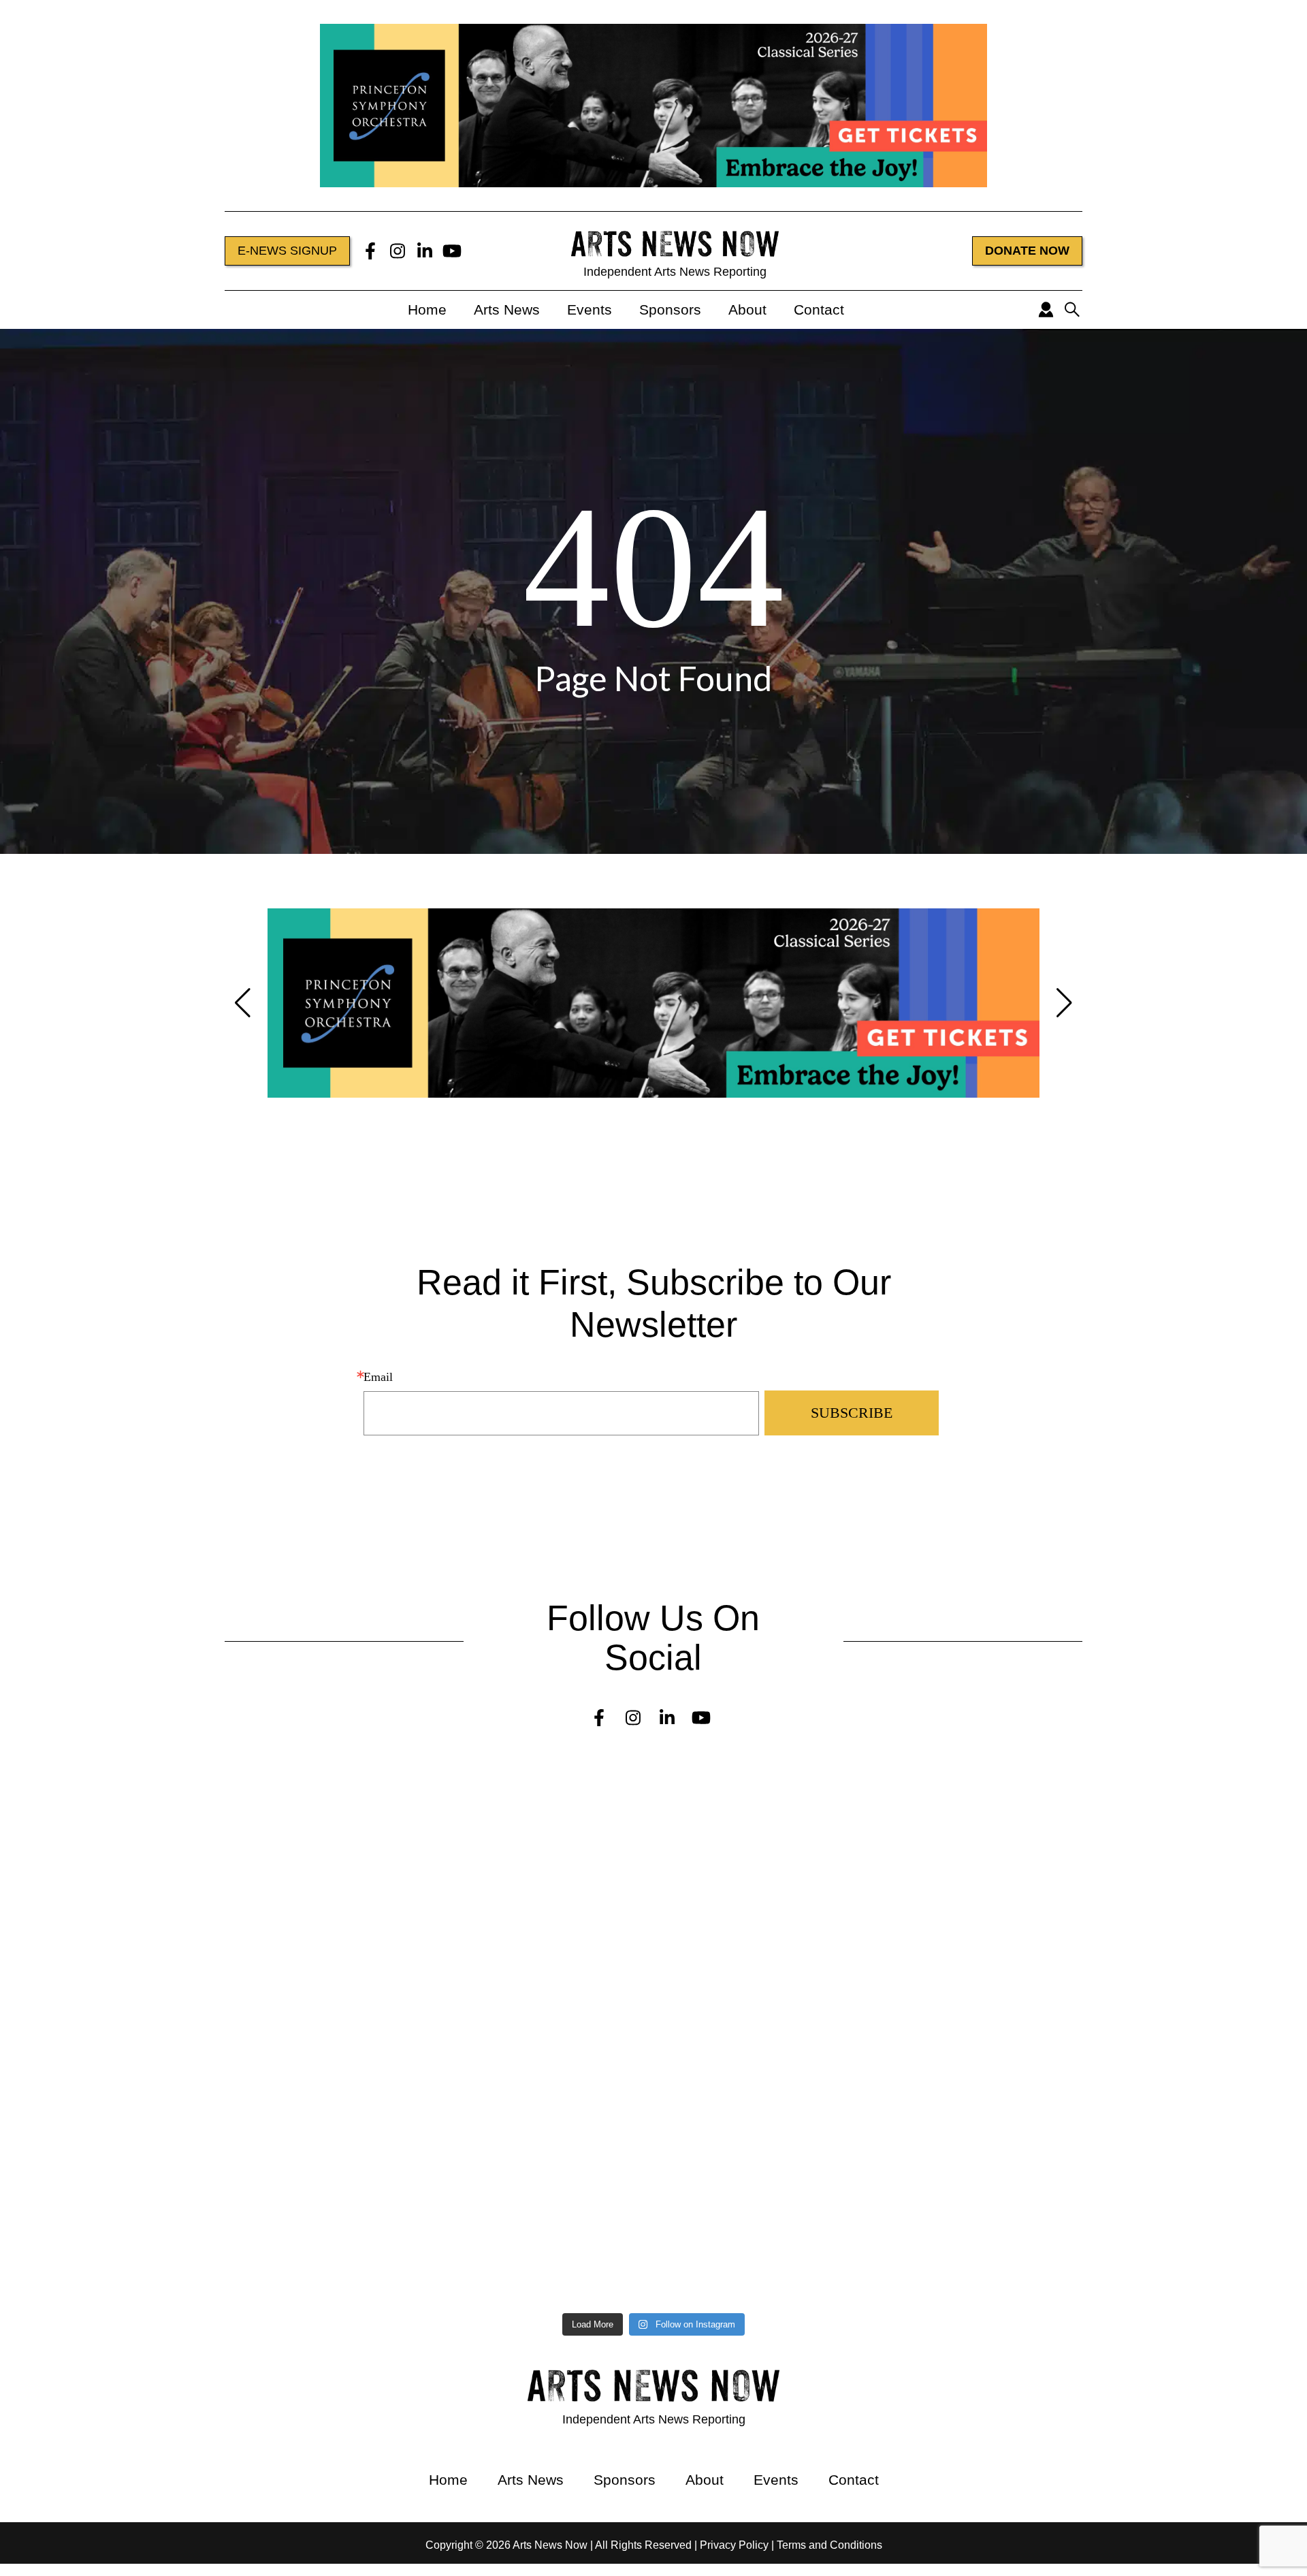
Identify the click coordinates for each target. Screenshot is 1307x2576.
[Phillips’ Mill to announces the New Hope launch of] (161, 2222)
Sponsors (670, 309)
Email (378, 1377)
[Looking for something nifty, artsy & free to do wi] (818, 2173)
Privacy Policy (734, 2545)
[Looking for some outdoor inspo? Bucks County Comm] (161, 2099)
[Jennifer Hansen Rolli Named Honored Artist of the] (161, 1790)
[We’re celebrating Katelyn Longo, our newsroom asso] (818, 1901)
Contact (819, 309)
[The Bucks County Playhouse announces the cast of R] (818, 2012)
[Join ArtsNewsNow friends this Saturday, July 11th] (490, 2210)
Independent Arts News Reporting (675, 272)
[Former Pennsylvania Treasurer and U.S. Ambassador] (161, 2006)
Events (590, 309)
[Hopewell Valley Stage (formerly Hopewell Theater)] (818, 1790)
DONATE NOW (1027, 251)
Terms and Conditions (829, 2545)
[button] (243, 1003)
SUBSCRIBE (852, 1413)
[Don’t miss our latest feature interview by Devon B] (490, 2012)
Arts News (507, 309)
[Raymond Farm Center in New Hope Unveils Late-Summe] (161, 1889)
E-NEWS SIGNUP (287, 251)
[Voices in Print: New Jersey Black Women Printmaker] (490, 1790)
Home (427, 309)
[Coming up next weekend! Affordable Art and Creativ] (490, 2093)
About (747, 309)
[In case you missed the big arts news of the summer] (818, 2093)
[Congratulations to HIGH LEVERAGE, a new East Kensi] (490, 1901)
